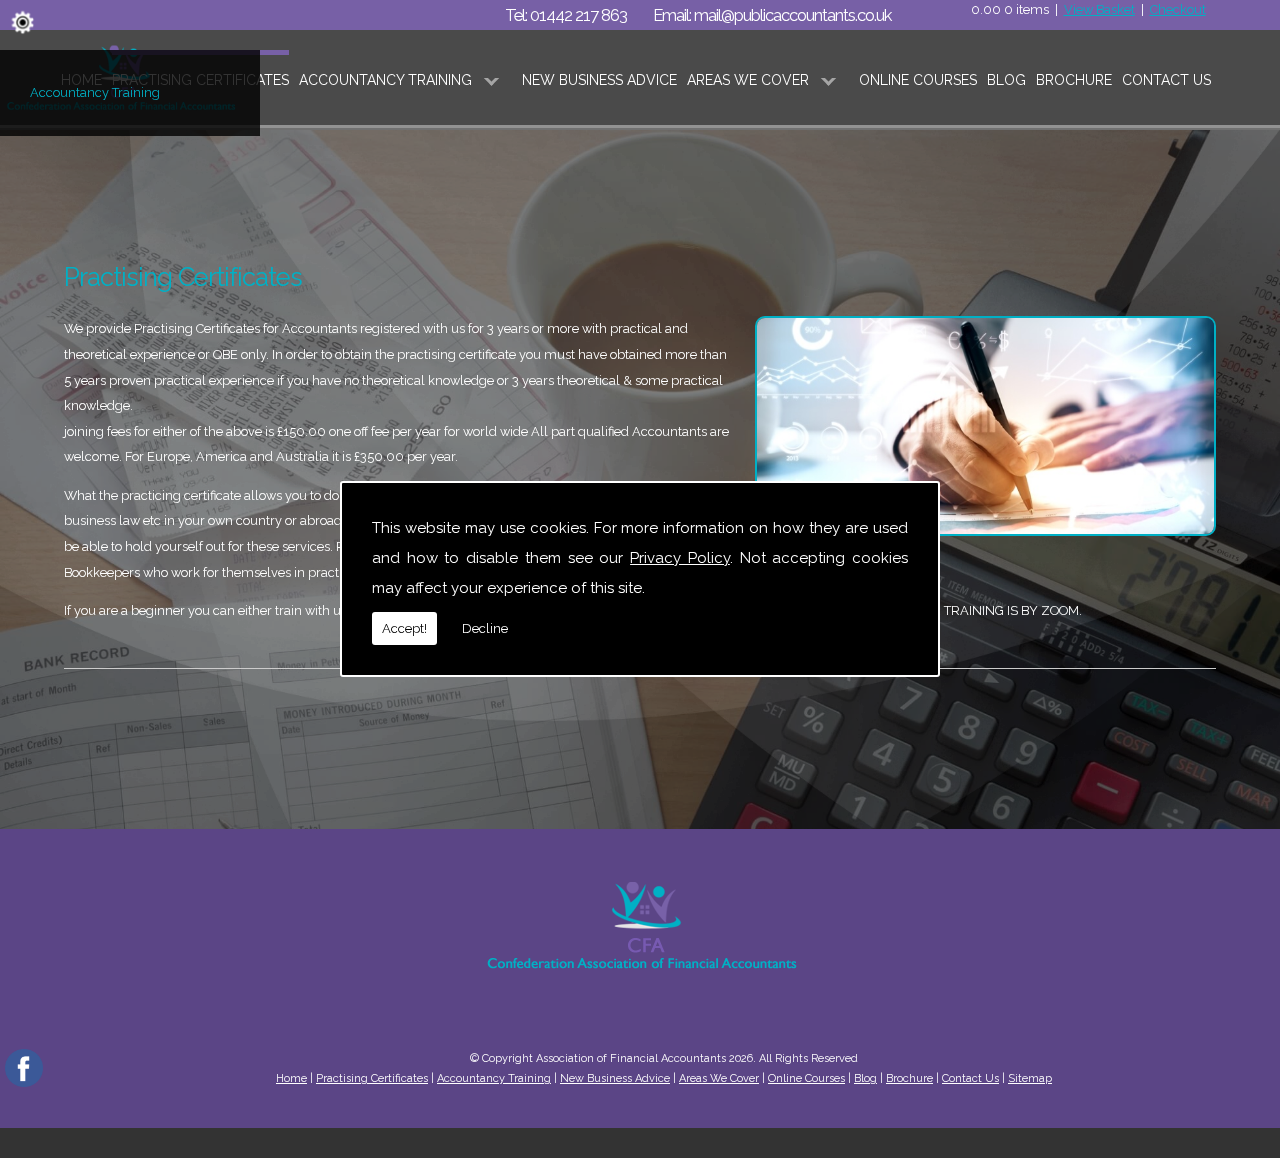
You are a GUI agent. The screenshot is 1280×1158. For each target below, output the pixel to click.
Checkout (1178, 9)
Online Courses (918, 80)
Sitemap (1030, 1078)
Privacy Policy (680, 558)
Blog (1006, 80)
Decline (485, 628)
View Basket (1099, 9)
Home (291, 1078)
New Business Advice (599, 80)
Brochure (1074, 80)
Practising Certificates (372, 1078)
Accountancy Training (95, 92)
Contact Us (1166, 80)
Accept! (404, 628)
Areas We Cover (748, 80)
